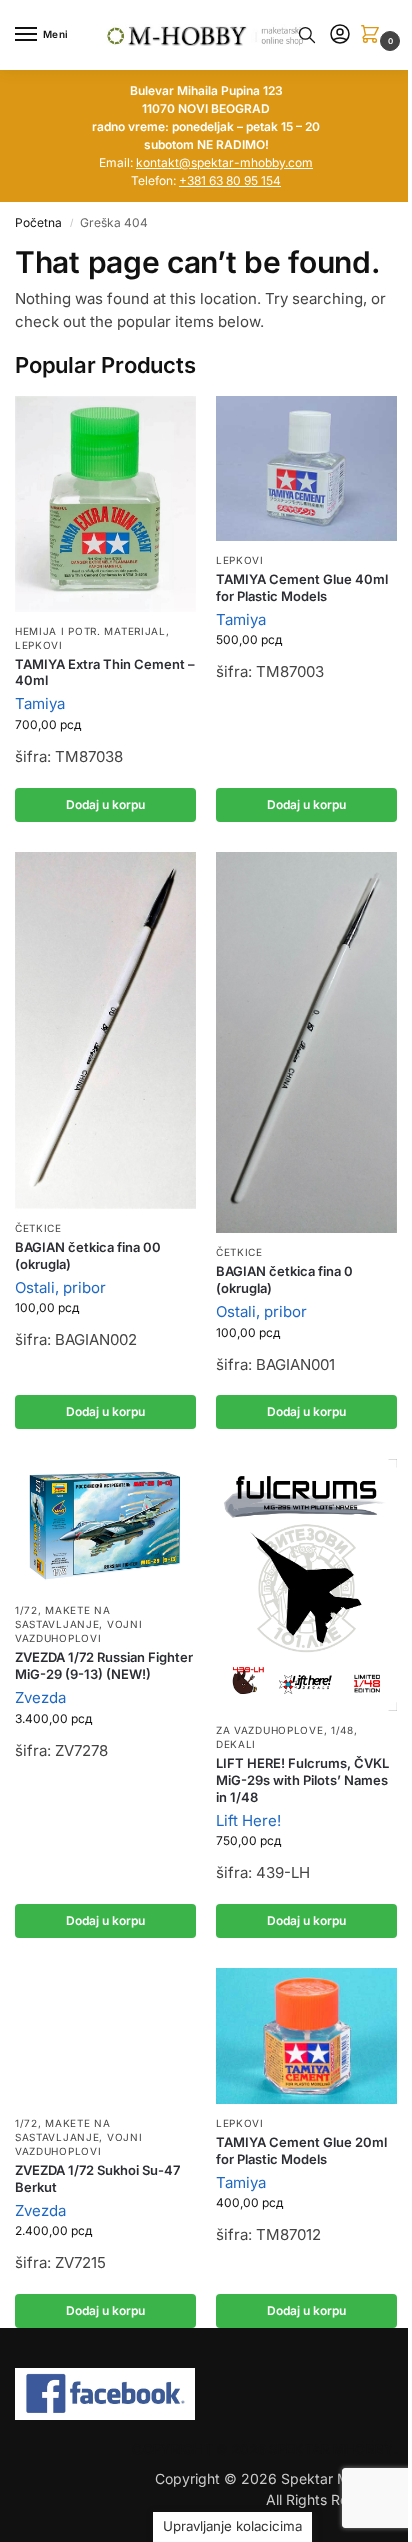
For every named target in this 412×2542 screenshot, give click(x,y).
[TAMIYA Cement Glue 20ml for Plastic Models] (306, 2036)
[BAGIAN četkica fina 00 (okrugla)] (105, 1030)
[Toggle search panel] (307, 35)
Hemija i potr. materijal (90, 631)
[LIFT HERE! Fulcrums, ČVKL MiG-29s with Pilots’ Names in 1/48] (306, 1585)
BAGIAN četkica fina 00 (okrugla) (88, 1255)
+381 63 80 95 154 (230, 180)
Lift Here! (248, 1820)
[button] (374, 35)
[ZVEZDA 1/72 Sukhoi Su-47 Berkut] (105, 2036)
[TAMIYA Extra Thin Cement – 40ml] (105, 504)
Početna (38, 222)
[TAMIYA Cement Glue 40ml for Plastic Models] (306, 468)
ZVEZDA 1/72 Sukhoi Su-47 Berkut (97, 2178)
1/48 (342, 1730)
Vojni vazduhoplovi (78, 1631)
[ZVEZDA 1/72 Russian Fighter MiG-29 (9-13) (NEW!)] (105, 1525)
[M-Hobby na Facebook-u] (206, 2394)
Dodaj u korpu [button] (105, 804)
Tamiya (40, 703)
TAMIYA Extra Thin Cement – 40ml (105, 672)
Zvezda (40, 1697)
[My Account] (340, 35)
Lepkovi (39, 645)
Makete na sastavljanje (63, 1617)
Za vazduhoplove (270, 1730)
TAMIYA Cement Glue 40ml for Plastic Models (302, 587)
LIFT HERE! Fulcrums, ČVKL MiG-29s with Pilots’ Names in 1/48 (302, 1780)
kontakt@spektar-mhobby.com (224, 162)
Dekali (236, 1744)
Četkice (38, 1228)
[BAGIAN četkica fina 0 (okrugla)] (306, 1042)
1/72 (26, 1610)
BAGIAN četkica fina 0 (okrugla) (284, 1279)
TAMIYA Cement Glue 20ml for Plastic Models (301, 2150)
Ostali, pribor (60, 1287)
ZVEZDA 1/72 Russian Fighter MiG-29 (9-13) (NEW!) (104, 1665)
